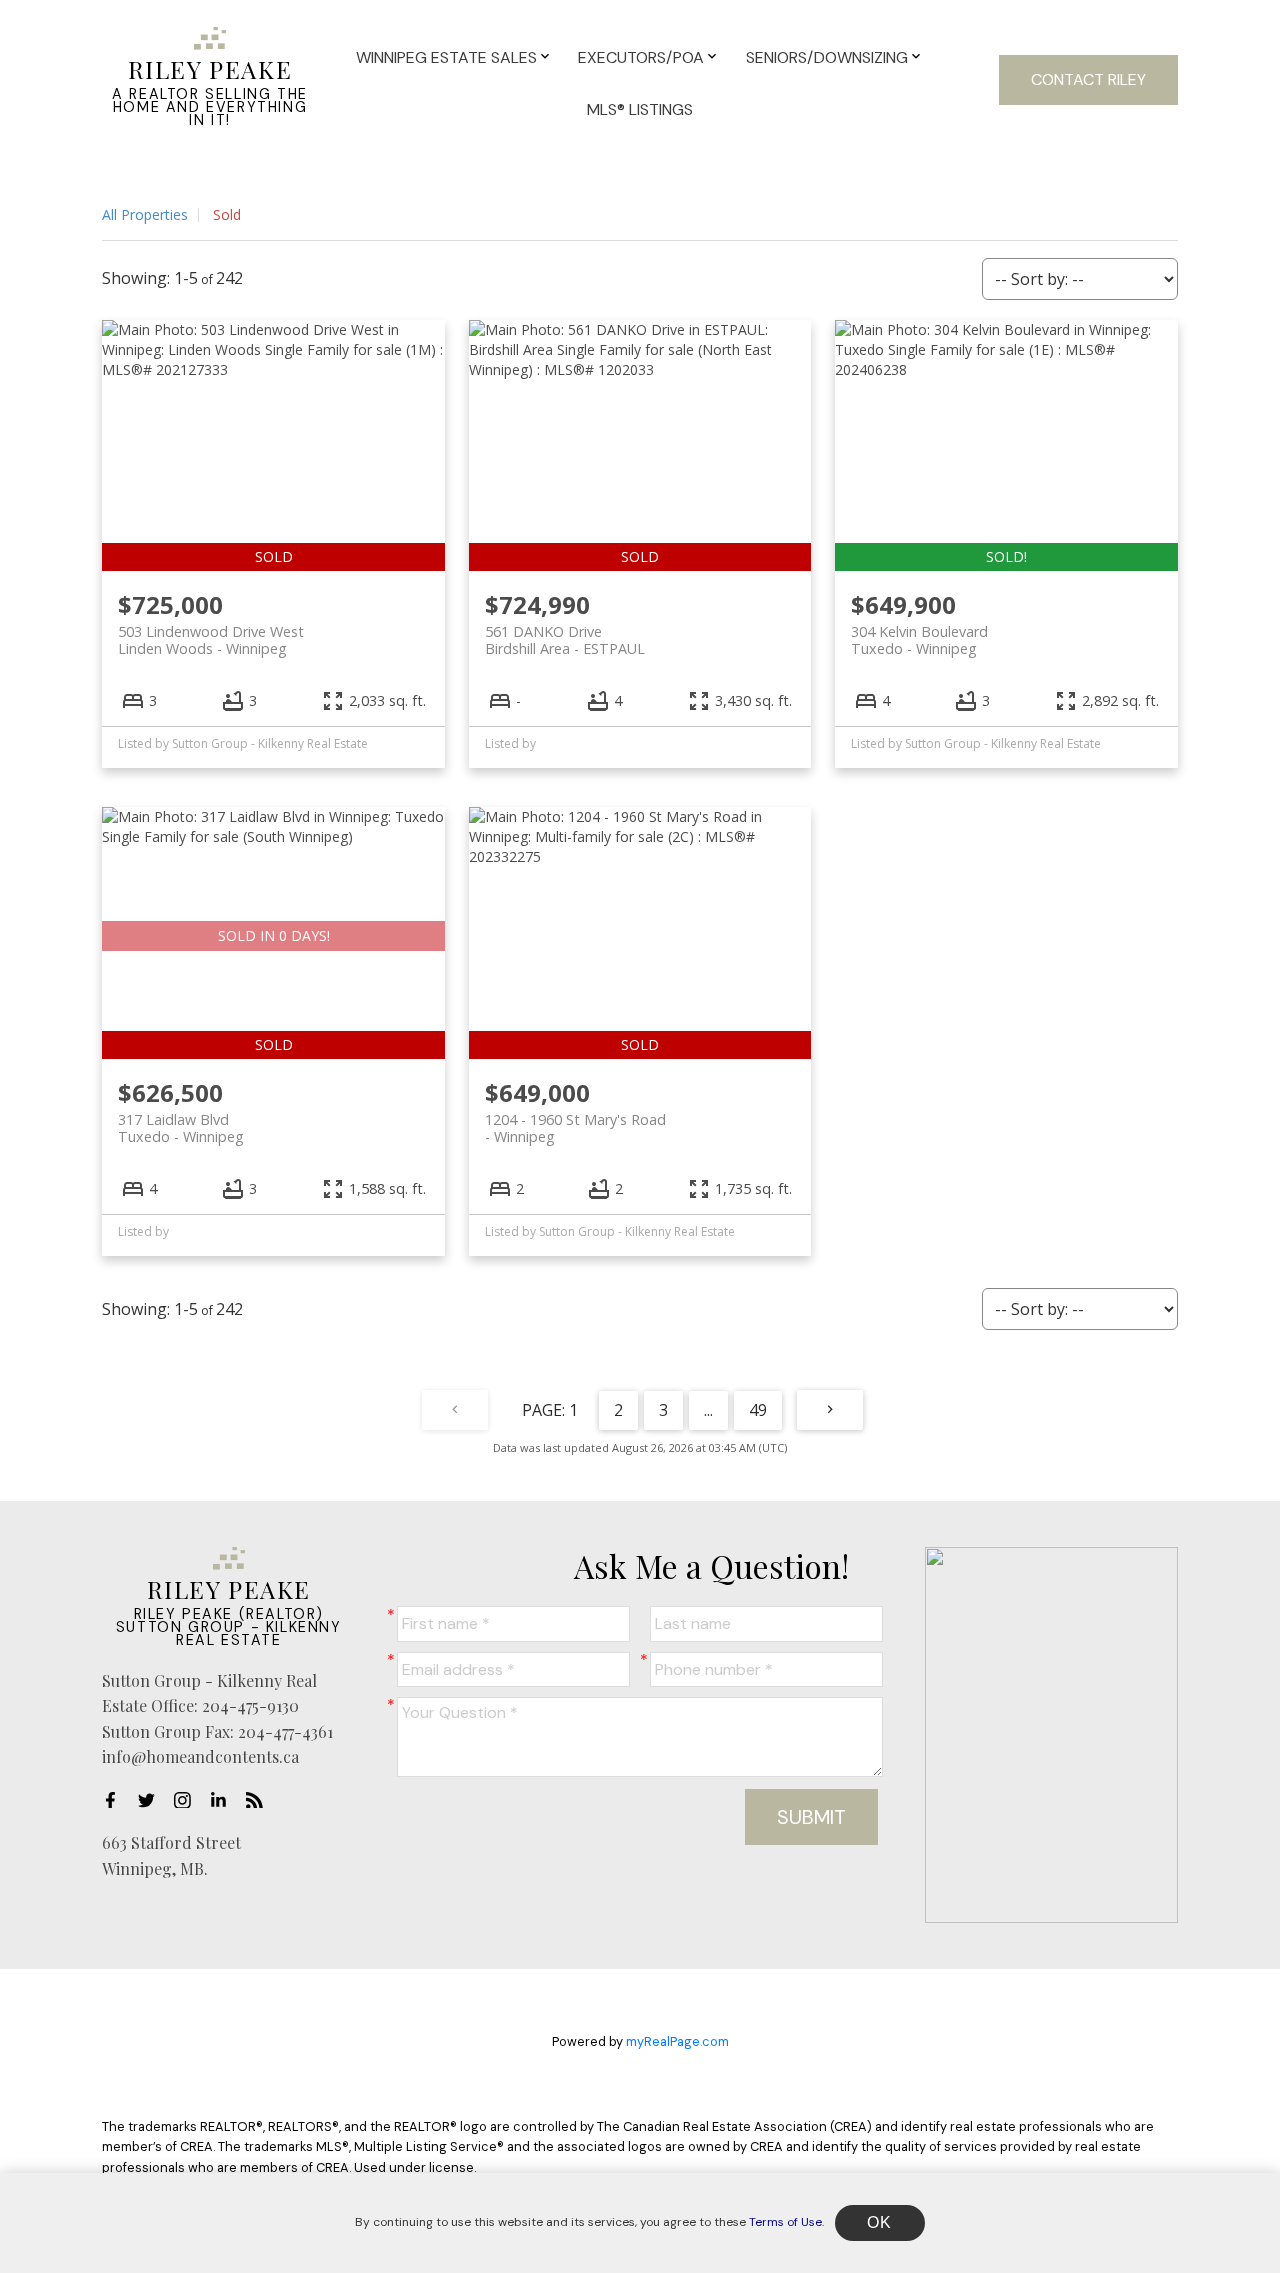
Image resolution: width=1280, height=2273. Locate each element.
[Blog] (260, 1800)
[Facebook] (116, 1800)
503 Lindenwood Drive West (211, 640)
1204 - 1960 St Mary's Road (575, 1128)
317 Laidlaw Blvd (181, 1128)
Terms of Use (785, 2222)
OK (880, 2222)
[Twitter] (152, 1800)
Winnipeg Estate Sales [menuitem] (446, 57)
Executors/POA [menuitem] (641, 57)
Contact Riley (1088, 79)
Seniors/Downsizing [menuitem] (827, 57)
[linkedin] (224, 1800)
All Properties (145, 214)
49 (758, 1410)
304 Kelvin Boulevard (919, 640)
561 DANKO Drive (565, 640)
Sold (227, 214)
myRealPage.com (677, 2041)
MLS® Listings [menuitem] (640, 109)
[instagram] (188, 1800)
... (708, 1410)
